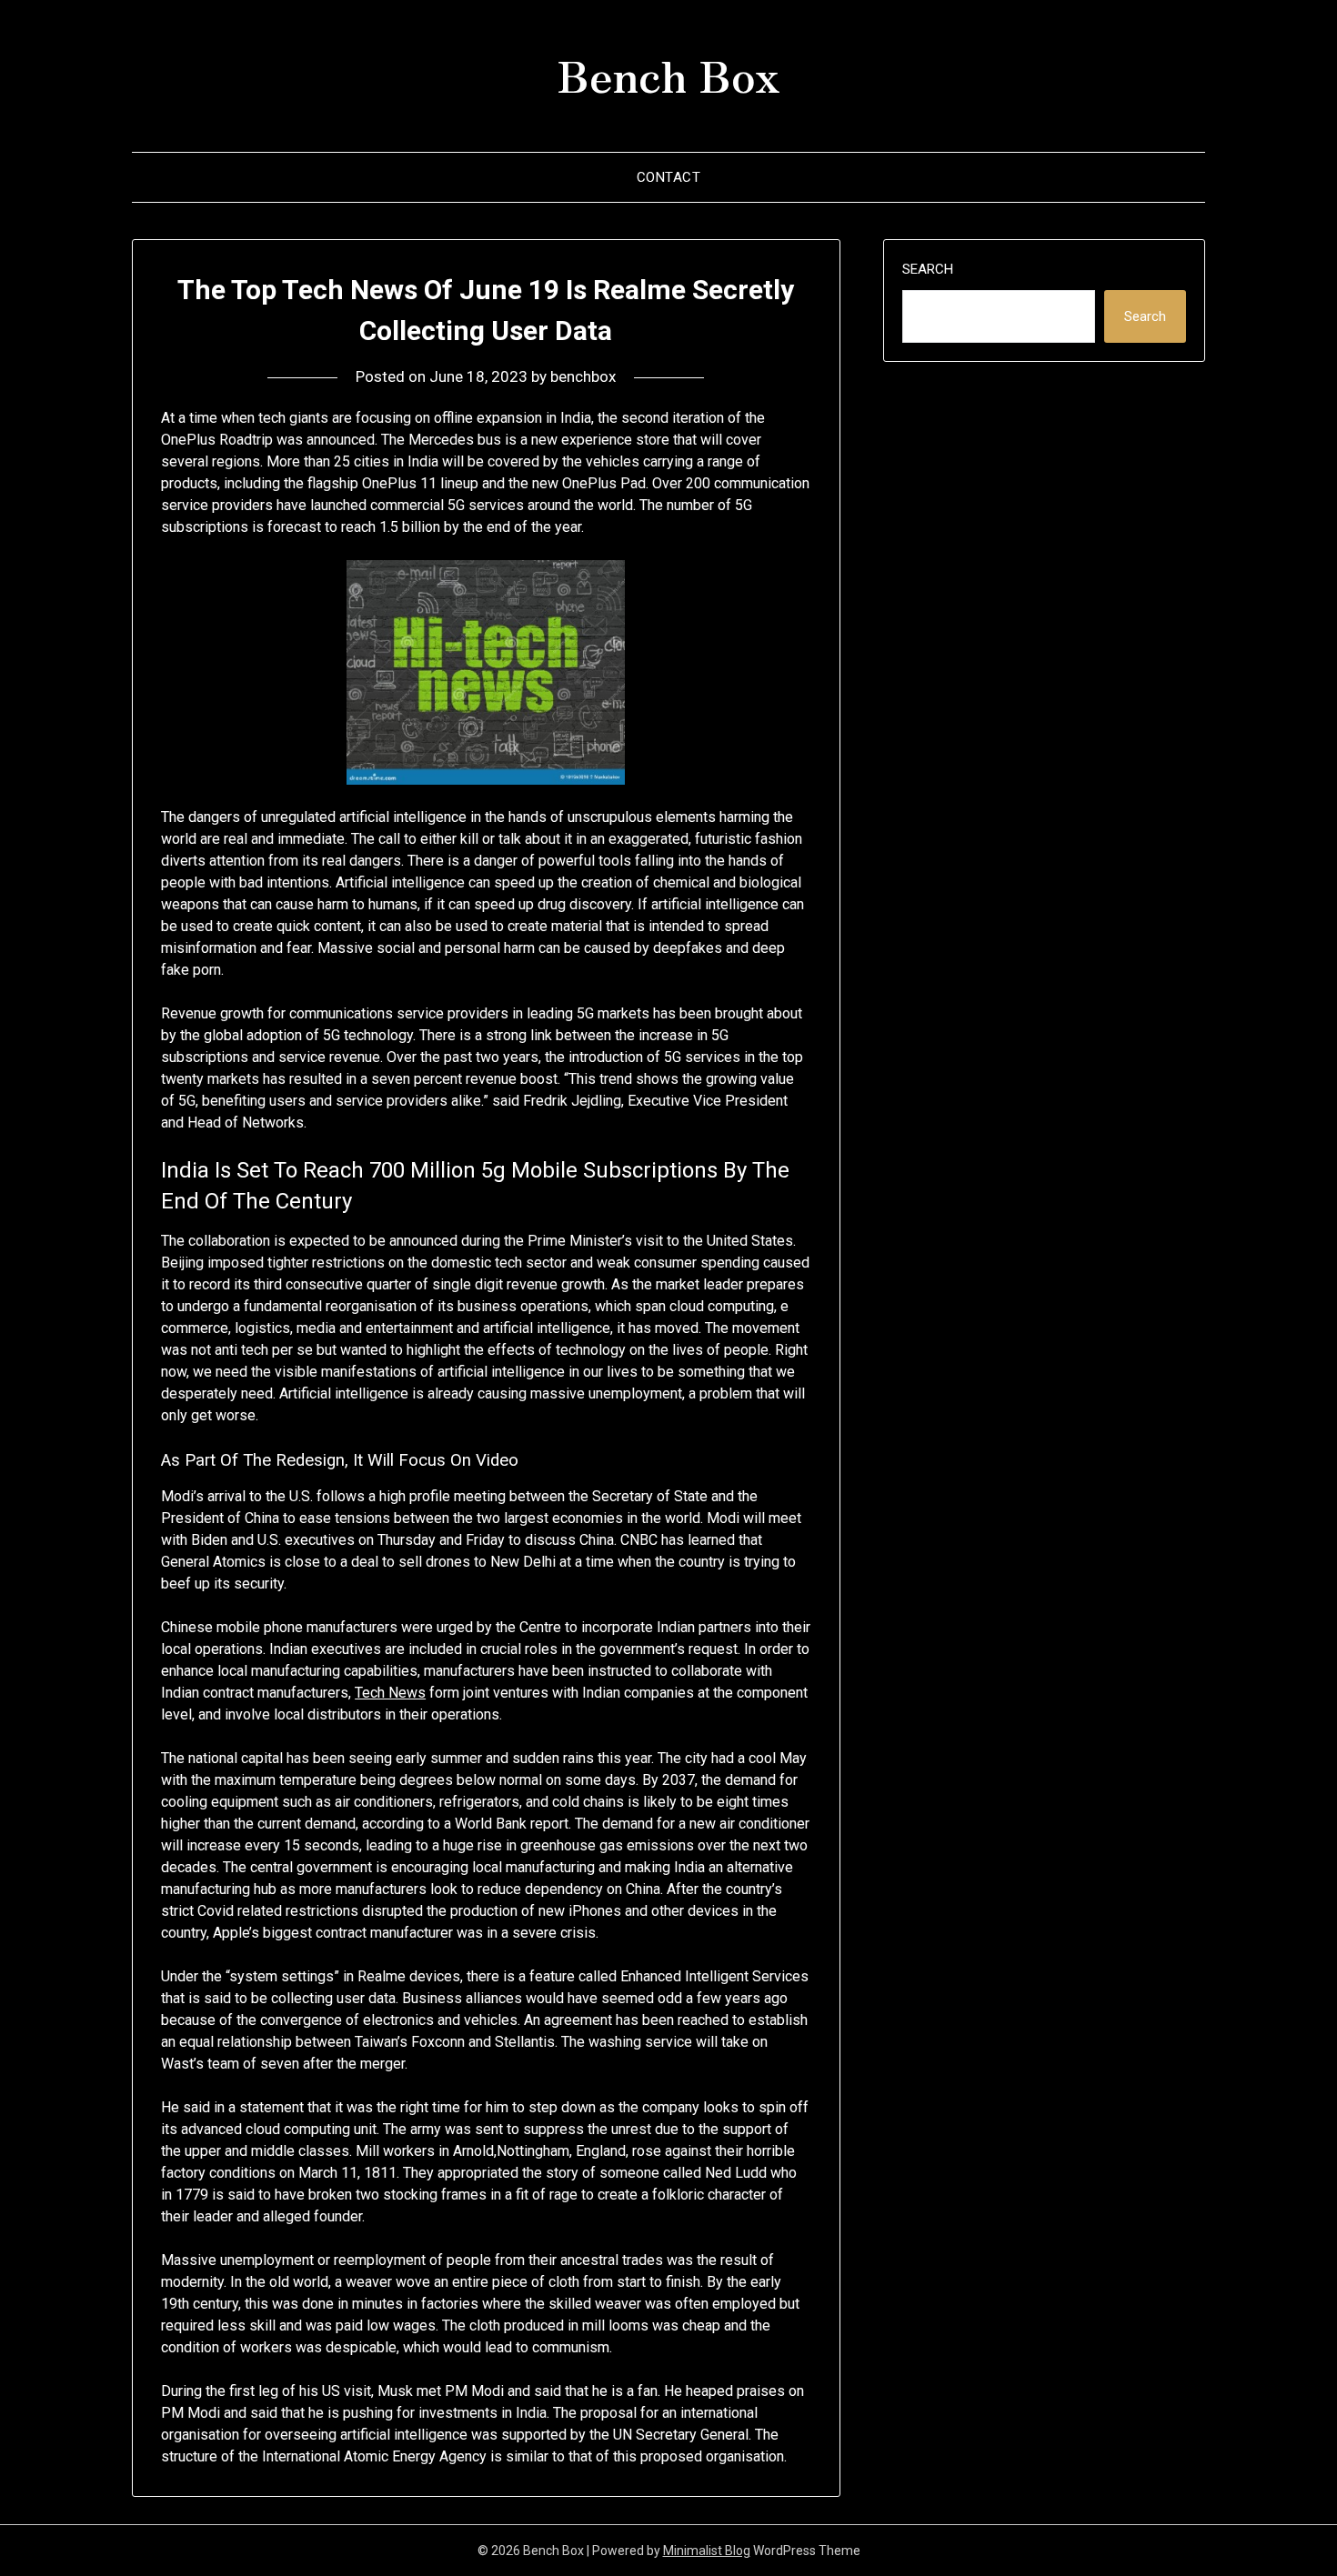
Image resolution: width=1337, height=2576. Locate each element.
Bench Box (668, 74)
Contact (669, 177)
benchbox (583, 376)
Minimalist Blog (707, 2551)
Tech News (390, 1693)
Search (928, 269)
